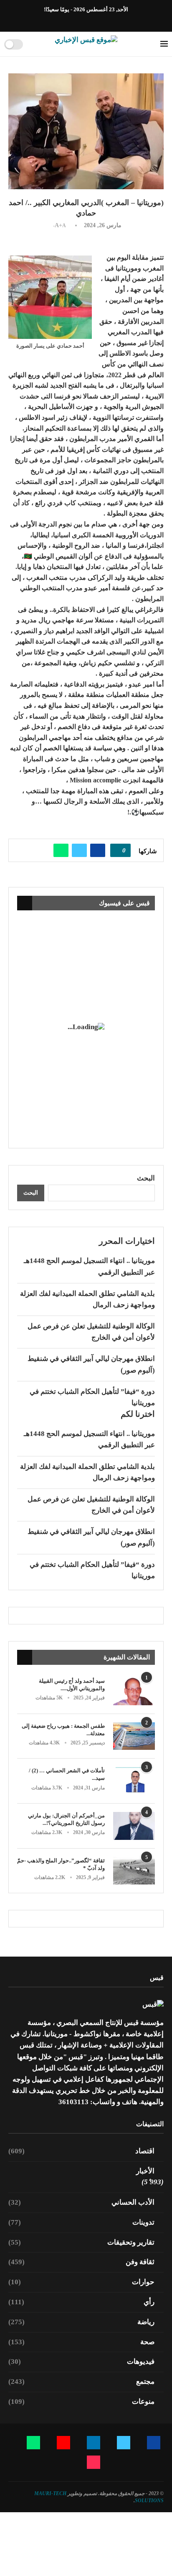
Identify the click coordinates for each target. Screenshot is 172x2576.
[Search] (32, 44)
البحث (146, 1178)
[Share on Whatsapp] (61, 850)
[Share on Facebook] (98, 850)
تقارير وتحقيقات (81, 2242)
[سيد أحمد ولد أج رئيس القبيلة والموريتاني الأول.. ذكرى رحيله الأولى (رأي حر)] (134, 1691)
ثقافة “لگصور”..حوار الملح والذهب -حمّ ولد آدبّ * (61, 1864)
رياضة (81, 2322)
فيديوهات (81, 2362)
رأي (81, 2302)
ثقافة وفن (81, 2262)
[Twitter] (101, 20)
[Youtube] (81, 20)
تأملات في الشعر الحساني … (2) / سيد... (67, 1774)
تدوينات (81, 2222)
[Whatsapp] (72, 20)
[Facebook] (110, 20)
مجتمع (81, 2382)
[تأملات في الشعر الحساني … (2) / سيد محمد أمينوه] (134, 1781)
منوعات (81, 2402)
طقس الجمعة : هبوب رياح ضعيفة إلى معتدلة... (63, 1730)
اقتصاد (81, 2151)
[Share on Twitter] (79, 850)
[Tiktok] (62, 20)
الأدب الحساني (81, 2202)
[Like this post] (118, 850)
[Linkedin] (91, 20)
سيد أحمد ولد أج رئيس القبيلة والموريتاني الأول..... (72, 1685)
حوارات (81, 2282)
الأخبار (145, 2171)
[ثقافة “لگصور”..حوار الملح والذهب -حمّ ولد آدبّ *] (134, 1871)
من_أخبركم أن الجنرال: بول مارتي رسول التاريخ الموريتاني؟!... (66, 1819)
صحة (81, 2342)
